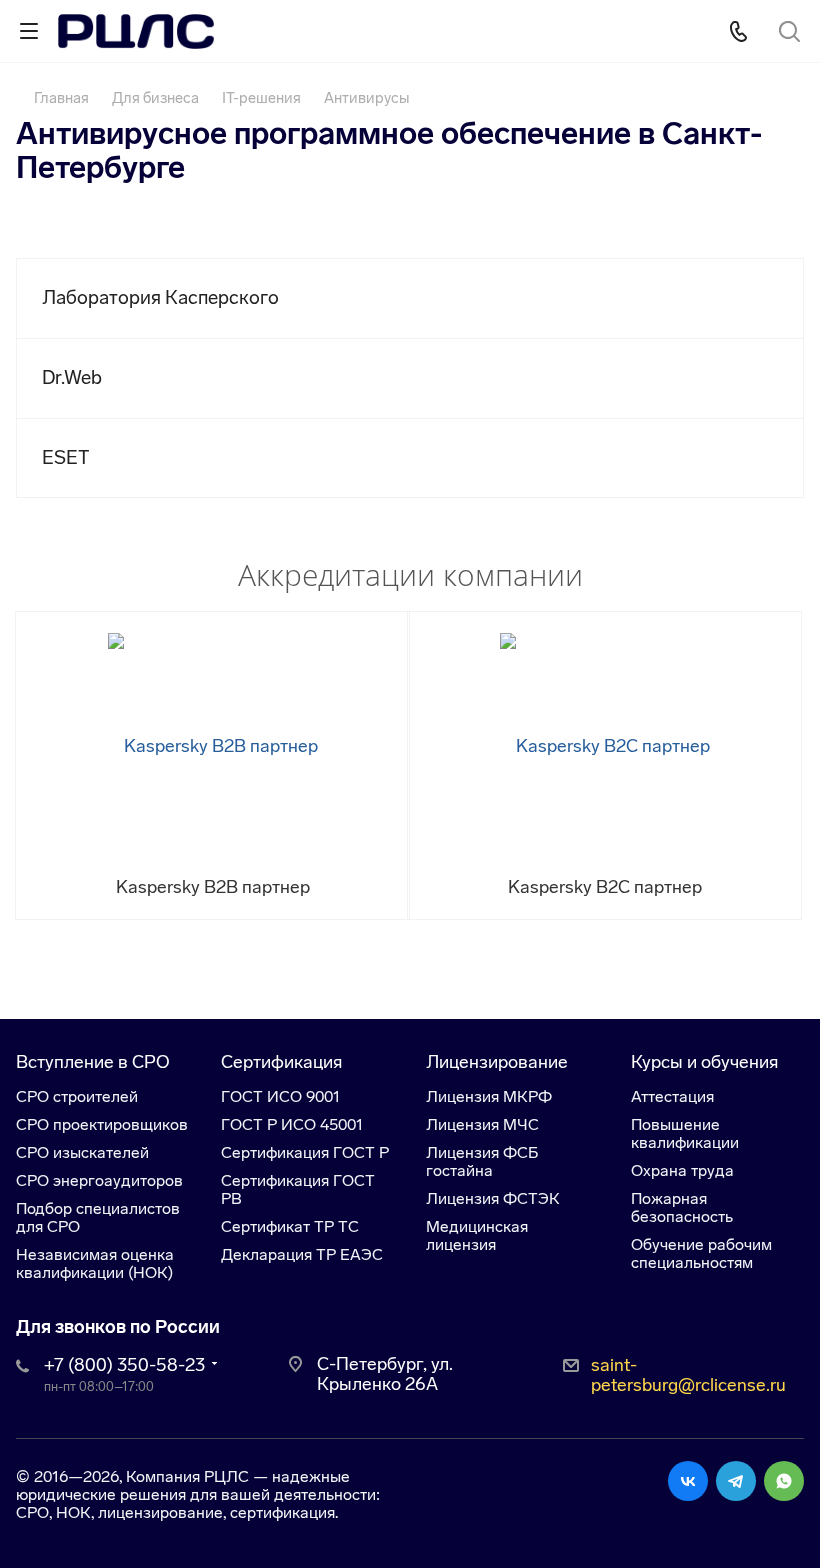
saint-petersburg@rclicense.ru (688, 1375)
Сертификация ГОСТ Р (305, 1152)
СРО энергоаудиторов (99, 1180)
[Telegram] (736, 1481)
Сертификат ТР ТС (290, 1226)
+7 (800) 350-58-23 (124, 1365)
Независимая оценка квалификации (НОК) (95, 1263)
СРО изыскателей (82, 1152)
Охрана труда (682, 1170)
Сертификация (281, 1062)
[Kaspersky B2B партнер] (213, 745)
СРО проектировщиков (102, 1124)
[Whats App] (784, 1481)
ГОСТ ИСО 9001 (280, 1096)
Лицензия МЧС (482, 1124)
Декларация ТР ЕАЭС (302, 1254)
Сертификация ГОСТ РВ (298, 1189)
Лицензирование (497, 1062)
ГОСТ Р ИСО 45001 (292, 1124)
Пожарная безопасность (682, 1207)
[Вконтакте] (688, 1481)
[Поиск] (789, 33)
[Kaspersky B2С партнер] (605, 745)
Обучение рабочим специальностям (701, 1253)
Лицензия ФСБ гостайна (482, 1161)
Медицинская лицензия (477, 1235)
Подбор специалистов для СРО (98, 1217)
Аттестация (672, 1096)
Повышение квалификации (685, 1133)
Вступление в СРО (93, 1062)
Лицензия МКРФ (489, 1096)
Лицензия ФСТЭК (493, 1198)
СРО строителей (77, 1096)
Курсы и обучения (704, 1062)
